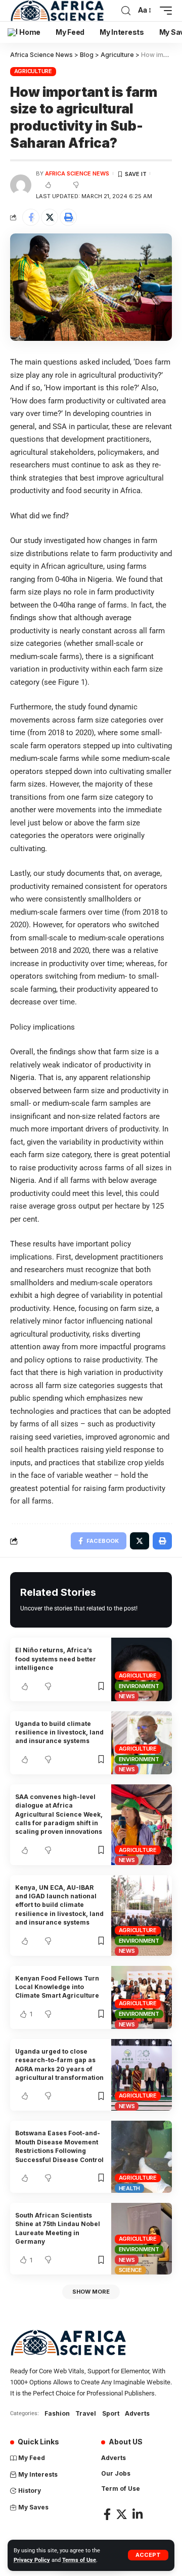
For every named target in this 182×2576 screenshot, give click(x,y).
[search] (126, 11)
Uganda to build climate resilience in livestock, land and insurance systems (59, 1732)
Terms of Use (79, 2560)
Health (130, 2188)
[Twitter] (122, 2514)
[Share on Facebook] (31, 217)
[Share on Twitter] (50, 217)
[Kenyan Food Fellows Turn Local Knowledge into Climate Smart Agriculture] (142, 1997)
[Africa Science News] (57, 11)
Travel (86, 2413)
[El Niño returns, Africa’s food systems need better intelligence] (142, 1669)
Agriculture (33, 71)
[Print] (68, 217)
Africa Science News (77, 173)
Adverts (137, 2413)
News (127, 1696)
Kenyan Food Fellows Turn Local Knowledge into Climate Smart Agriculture (57, 1987)
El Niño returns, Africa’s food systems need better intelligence (56, 1659)
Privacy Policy (32, 2560)
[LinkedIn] (138, 2514)
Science (130, 2270)
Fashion (57, 2413)
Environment (139, 1686)
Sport (111, 2413)
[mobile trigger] (163, 11)
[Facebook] (107, 2514)
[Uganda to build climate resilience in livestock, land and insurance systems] (142, 1743)
